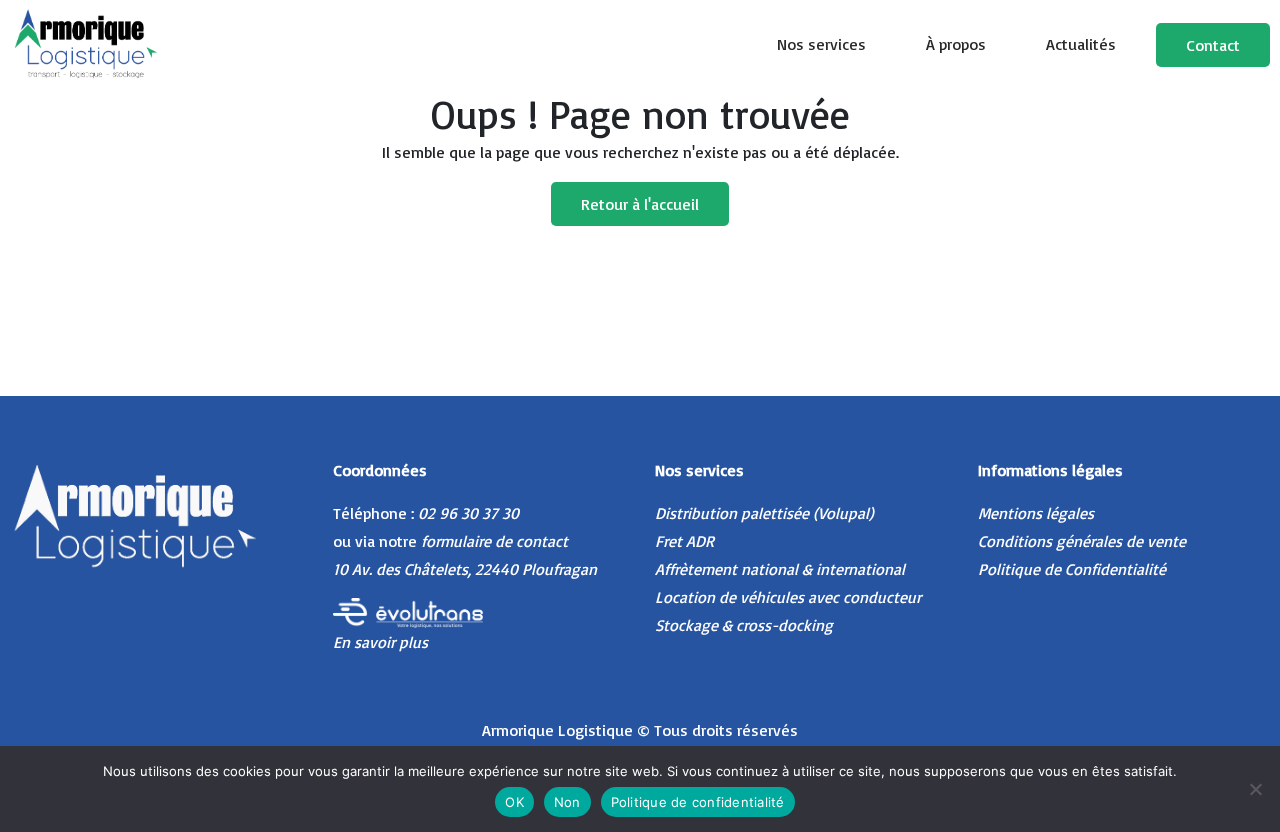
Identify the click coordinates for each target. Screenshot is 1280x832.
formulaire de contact (494, 541)
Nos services (821, 44)
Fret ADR (684, 541)
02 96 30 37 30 (468, 513)
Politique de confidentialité (698, 802)
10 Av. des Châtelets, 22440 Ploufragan (465, 569)
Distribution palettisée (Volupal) (764, 513)
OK (514, 802)
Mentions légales (1036, 513)
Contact (1213, 45)
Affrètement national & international (780, 569)
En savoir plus (380, 642)
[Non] (1255, 789)
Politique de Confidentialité (1072, 569)
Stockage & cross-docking (744, 625)
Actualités (1081, 44)
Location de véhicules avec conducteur (788, 597)
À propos (956, 44)
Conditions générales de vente (1082, 541)
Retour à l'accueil (640, 204)
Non (567, 802)
